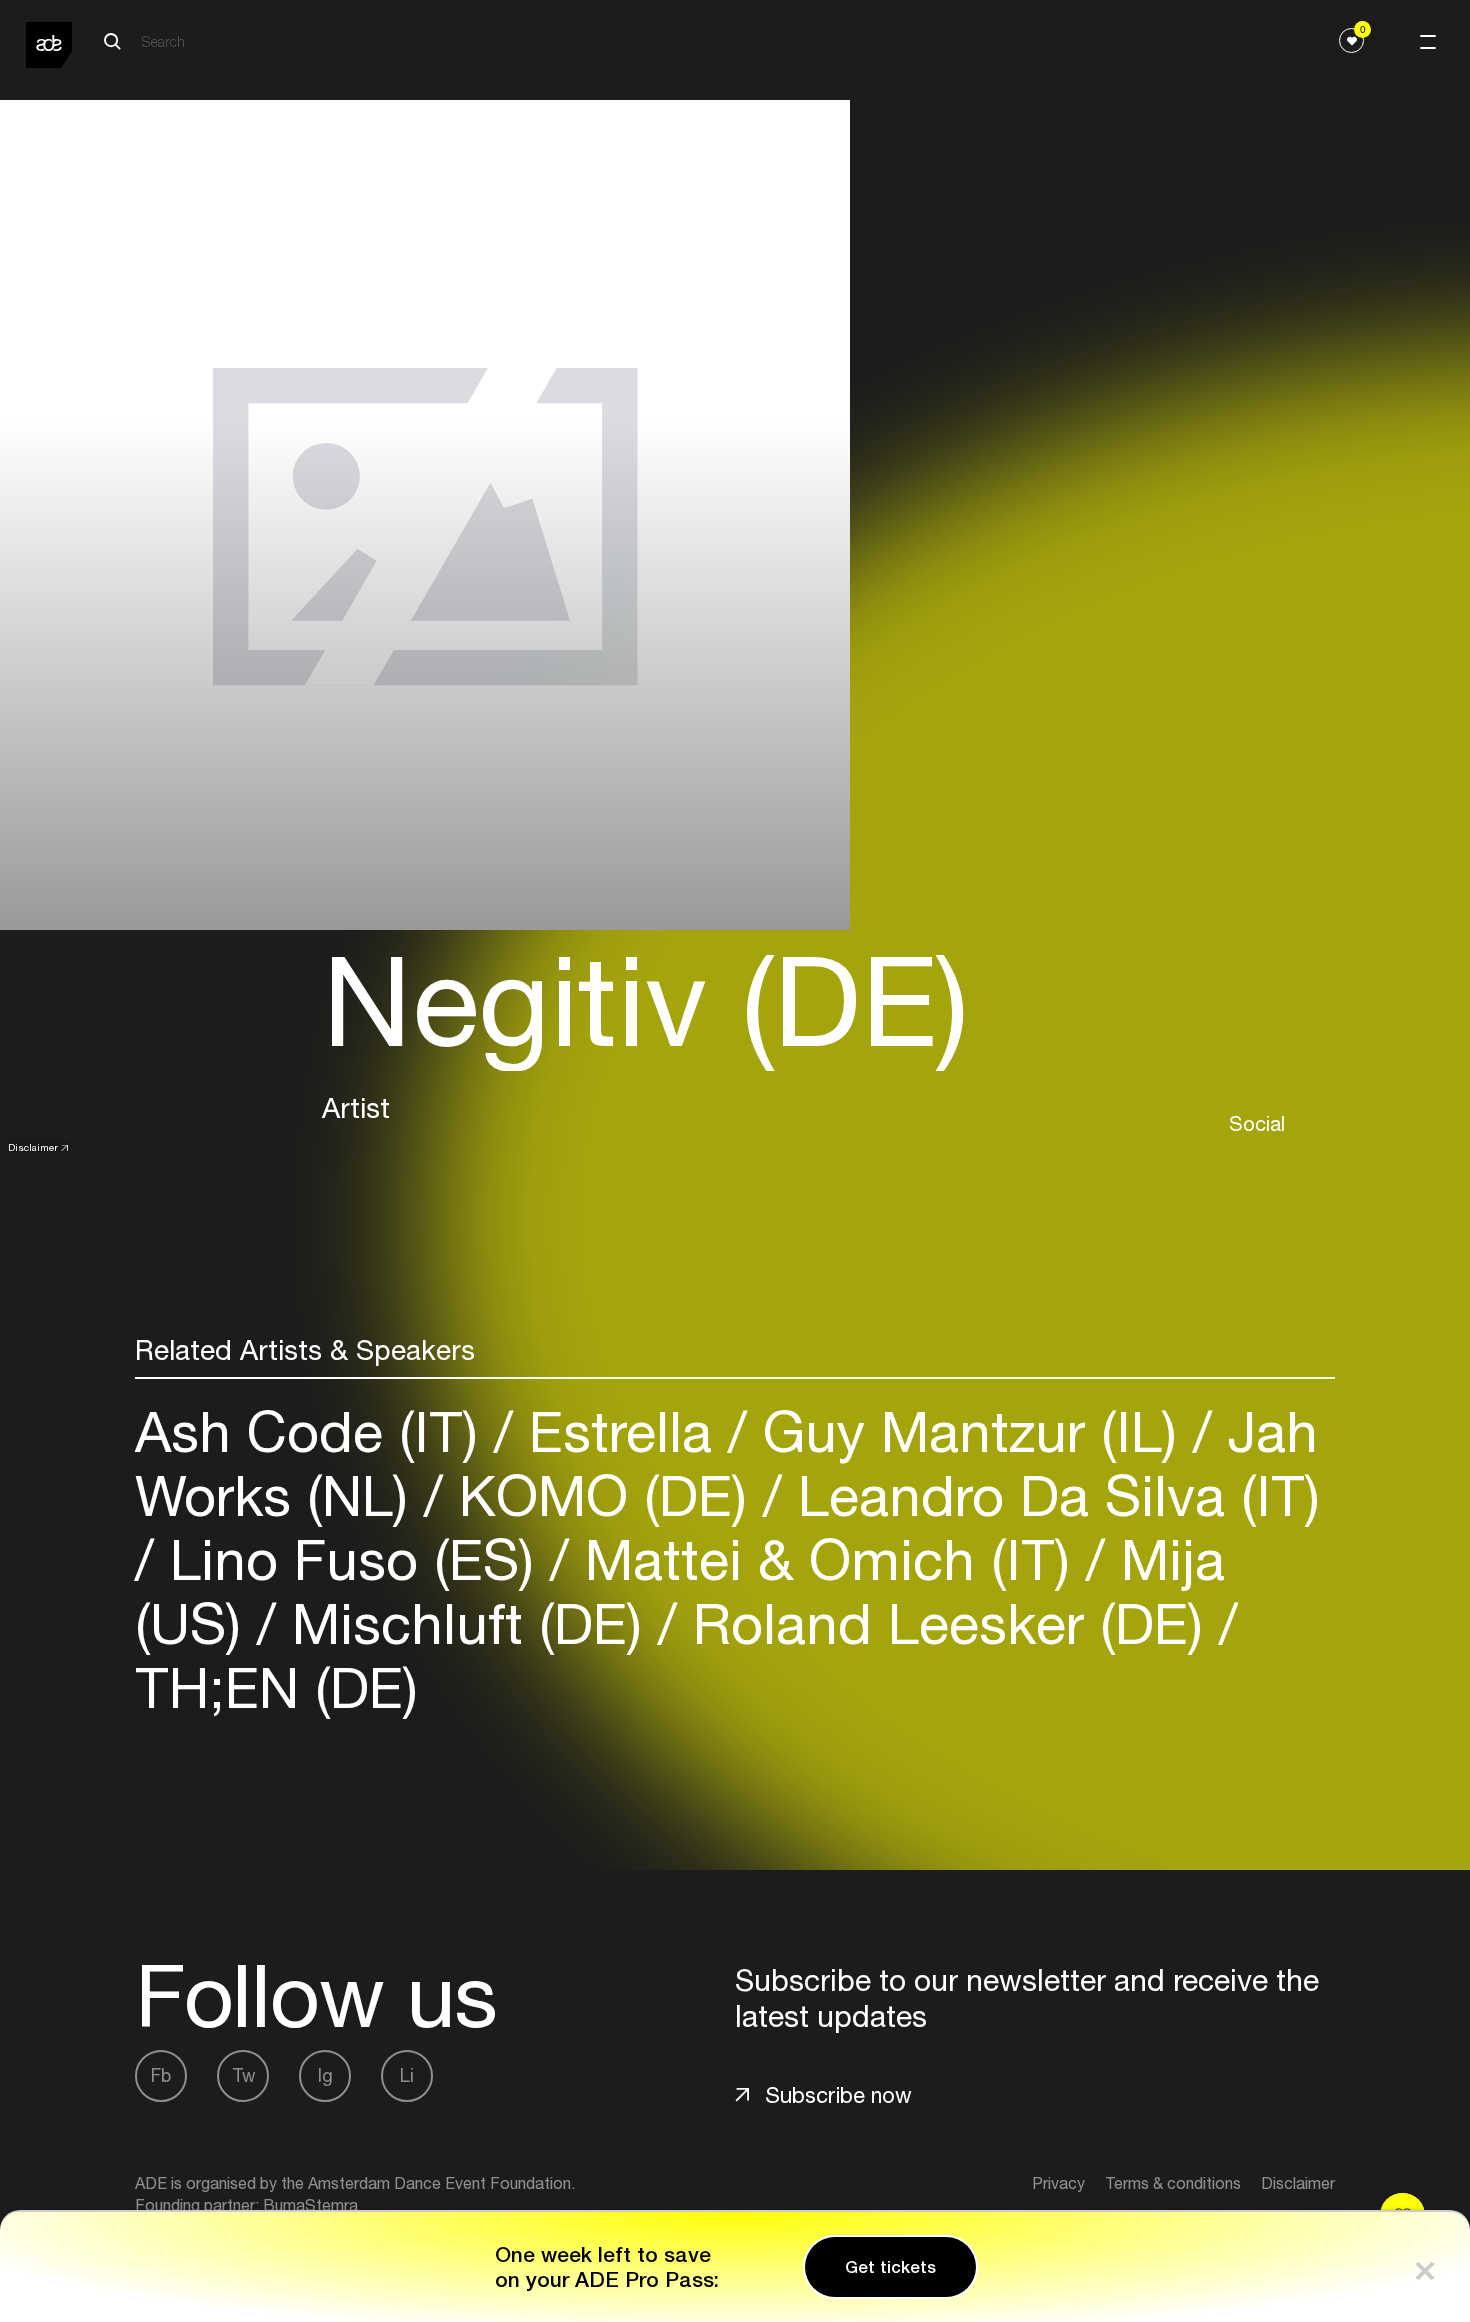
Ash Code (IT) (314, 1431)
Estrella (620, 1431)
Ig (325, 2075)
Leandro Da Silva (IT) (1051, 1495)
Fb (161, 2075)
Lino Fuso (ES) (352, 1559)
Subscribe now (838, 2095)
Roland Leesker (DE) (948, 1623)
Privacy (1058, 2183)
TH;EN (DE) (276, 1687)
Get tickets (890, 2267)
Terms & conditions (1173, 2183)
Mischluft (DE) (467, 1623)
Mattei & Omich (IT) (827, 1559)
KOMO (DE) (603, 1495)
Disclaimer (33, 1147)
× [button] (1425, 2266)
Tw (243, 2075)
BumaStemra (310, 2205)
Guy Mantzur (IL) (970, 1431)
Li (407, 2075)
